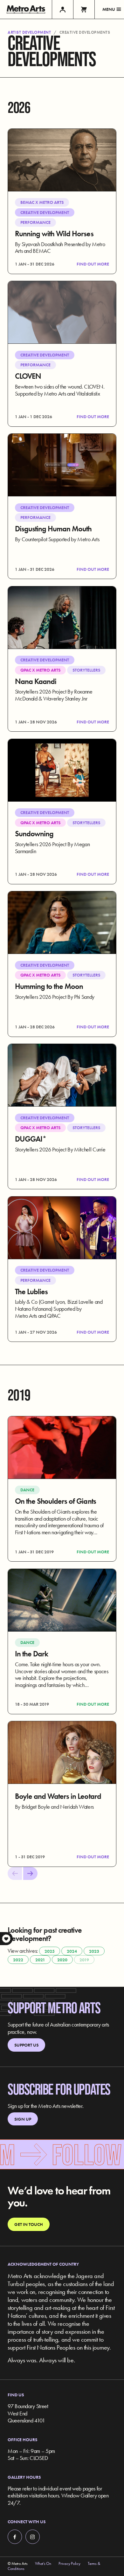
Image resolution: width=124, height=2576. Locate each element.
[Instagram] (33, 2537)
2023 (94, 1951)
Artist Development (29, 32)
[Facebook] (15, 2537)
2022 (18, 1960)
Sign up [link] (23, 2119)
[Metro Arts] (26, 9)
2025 (50, 1951)
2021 (40, 1960)
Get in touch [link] (29, 2224)
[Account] (62, 9)
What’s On (43, 2564)
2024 (72, 1951)
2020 (62, 1960)
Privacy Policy (69, 2564)
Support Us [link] (26, 2045)
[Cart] (84, 9)
